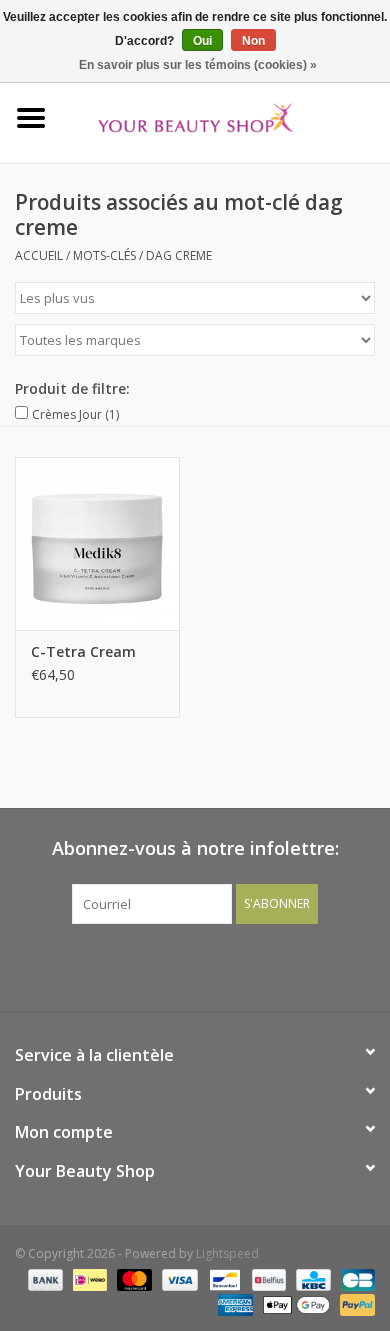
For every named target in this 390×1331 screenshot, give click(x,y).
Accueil (39, 255)
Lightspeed (227, 1253)
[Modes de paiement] (43, 1278)
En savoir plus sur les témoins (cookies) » (198, 65)
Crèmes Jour (75, 414)
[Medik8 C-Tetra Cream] (97, 543)
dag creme (179, 255)
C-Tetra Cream (83, 651)
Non (253, 41)
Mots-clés (104, 255)
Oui (202, 41)
